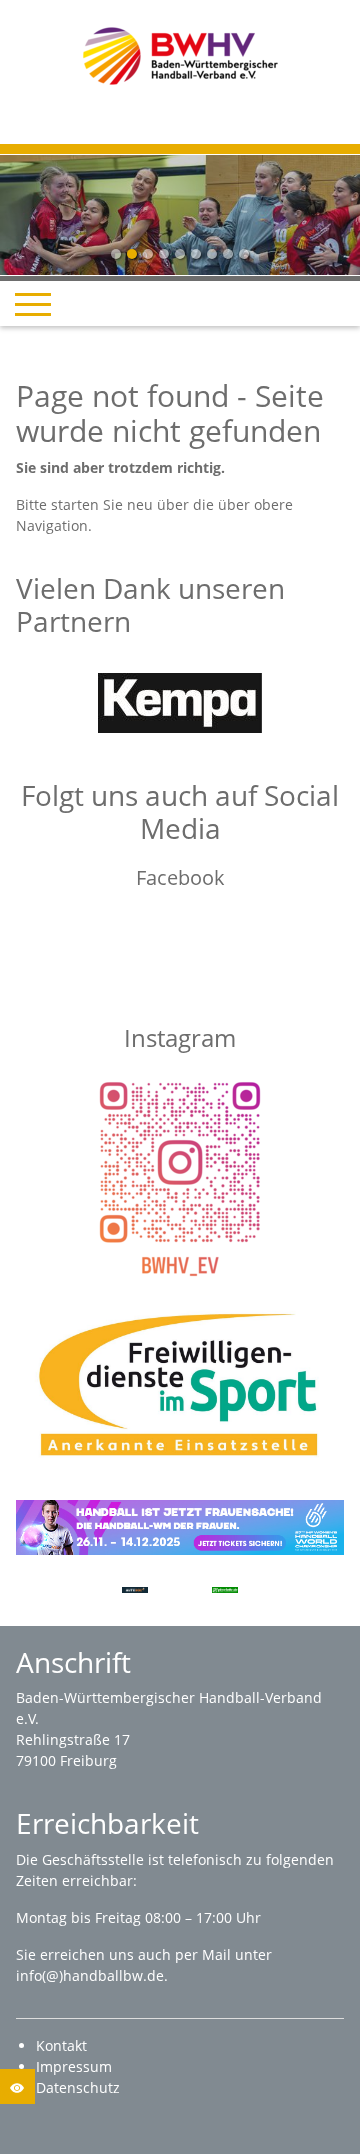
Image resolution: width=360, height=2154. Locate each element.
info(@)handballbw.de (90, 1975)
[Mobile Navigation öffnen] (33, 304)
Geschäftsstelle (95, 1859)
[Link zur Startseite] (180, 54)
